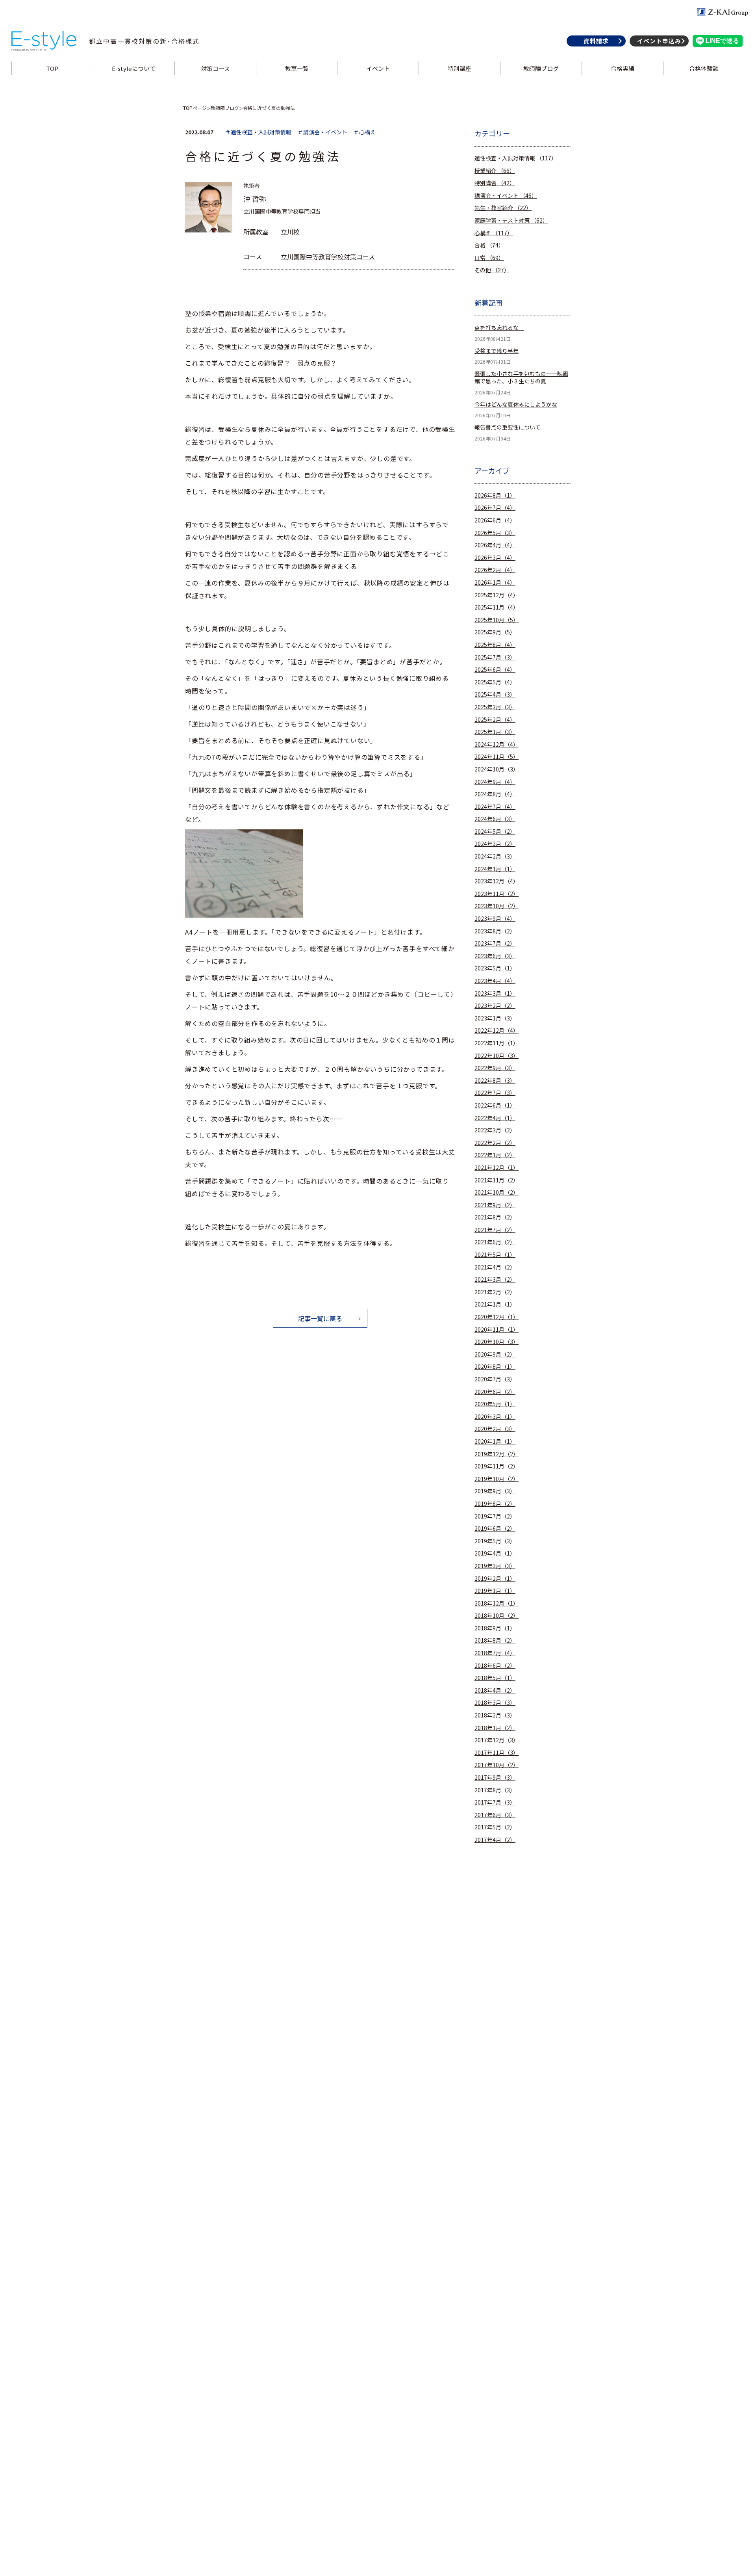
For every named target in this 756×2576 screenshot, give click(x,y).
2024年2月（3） (495, 856)
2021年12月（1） (497, 1168)
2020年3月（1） (495, 1417)
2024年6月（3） (495, 819)
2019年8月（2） (495, 1504)
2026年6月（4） (495, 520)
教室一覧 (297, 68)
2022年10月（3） (497, 1056)
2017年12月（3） (497, 1740)
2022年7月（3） (495, 1093)
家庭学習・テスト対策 (511, 220)
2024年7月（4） (495, 807)
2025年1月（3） (495, 732)
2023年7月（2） (495, 943)
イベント (378, 68)
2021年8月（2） (495, 1217)
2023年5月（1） (495, 968)
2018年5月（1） (495, 1678)
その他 (492, 270)
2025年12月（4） (497, 595)
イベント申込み (659, 41)
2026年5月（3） (495, 533)
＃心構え (365, 132)
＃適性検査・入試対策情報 (258, 132)
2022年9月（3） (495, 1068)
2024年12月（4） (497, 744)
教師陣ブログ (541, 68)
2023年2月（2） (495, 1006)
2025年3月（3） (495, 707)
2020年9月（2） (495, 1354)
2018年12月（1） (497, 1603)
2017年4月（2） (495, 1840)
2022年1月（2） (495, 1155)
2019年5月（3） (495, 1541)
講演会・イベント (506, 196)
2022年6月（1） (495, 1105)
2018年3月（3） (495, 1703)
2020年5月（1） (495, 1404)
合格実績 (623, 68)
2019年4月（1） (495, 1553)
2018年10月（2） (497, 1616)
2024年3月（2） (495, 844)
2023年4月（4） (495, 981)
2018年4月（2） (495, 1690)
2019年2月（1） (495, 1579)
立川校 (290, 232)
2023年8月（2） (495, 931)
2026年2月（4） (495, 570)
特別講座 (460, 68)
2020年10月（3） (497, 1342)
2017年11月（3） (497, 1753)
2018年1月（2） (495, 1728)
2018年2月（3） (495, 1715)
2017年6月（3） (495, 1815)
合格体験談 (704, 68)
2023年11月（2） (497, 894)
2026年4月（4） (495, 545)
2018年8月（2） (495, 1640)
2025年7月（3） (495, 657)
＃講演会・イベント (322, 132)
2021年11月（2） (497, 1180)
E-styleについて (134, 68)
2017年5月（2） (495, 1827)
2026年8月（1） (495, 495)
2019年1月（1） (495, 1591)
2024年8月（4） (495, 794)
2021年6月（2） (495, 1242)
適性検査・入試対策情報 (516, 158)
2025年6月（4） (495, 670)
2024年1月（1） (495, 869)
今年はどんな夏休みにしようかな (516, 404)
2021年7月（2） (495, 1230)
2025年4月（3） (495, 694)
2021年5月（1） (495, 1255)
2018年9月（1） (495, 1628)
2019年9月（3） (495, 1491)
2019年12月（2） (497, 1454)
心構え (494, 233)
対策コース (215, 68)
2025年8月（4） (495, 645)
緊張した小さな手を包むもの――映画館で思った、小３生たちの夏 (521, 378)
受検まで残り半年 (497, 351)
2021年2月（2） (495, 1292)
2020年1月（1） (495, 1441)
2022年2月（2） (495, 1143)
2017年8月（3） (495, 1790)
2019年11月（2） (497, 1466)
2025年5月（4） (495, 682)
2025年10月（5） (497, 620)
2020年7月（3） (495, 1379)
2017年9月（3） (495, 1778)
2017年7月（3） (495, 1802)
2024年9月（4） (495, 782)
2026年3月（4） (495, 558)
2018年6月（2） (495, 1666)
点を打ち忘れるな (499, 328)
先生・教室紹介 (503, 208)
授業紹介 (495, 171)
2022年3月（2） (495, 1130)
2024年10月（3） (497, 769)
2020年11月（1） (497, 1330)
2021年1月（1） (495, 1304)
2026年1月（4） (495, 583)
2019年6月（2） (495, 1529)
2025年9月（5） (495, 632)
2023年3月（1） (495, 993)
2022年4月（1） (495, 1118)
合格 (489, 245)
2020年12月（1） (497, 1317)
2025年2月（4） (495, 720)
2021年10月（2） (497, 1192)
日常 (489, 258)
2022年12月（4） (497, 1031)
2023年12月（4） (497, 881)
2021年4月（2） (495, 1267)
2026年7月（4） (495, 508)
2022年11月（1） (497, 1043)
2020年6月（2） (495, 1392)
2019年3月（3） (495, 1566)
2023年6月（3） (495, 956)
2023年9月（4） (495, 919)
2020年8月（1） (495, 1367)
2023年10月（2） (497, 906)
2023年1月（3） (495, 1018)
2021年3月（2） (495, 1280)
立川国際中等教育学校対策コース (328, 256)
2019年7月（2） (495, 1516)
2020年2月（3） (495, 1429)
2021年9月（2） (495, 1205)
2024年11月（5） (497, 757)
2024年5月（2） (495, 832)
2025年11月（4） (497, 607)
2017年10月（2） (497, 1765)
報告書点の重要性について (508, 427)
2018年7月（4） (495, 1653)
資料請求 (596, 41)
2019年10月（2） (497, 1479)
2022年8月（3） (495, 1081)
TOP (52, 68)
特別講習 (495, 183)
